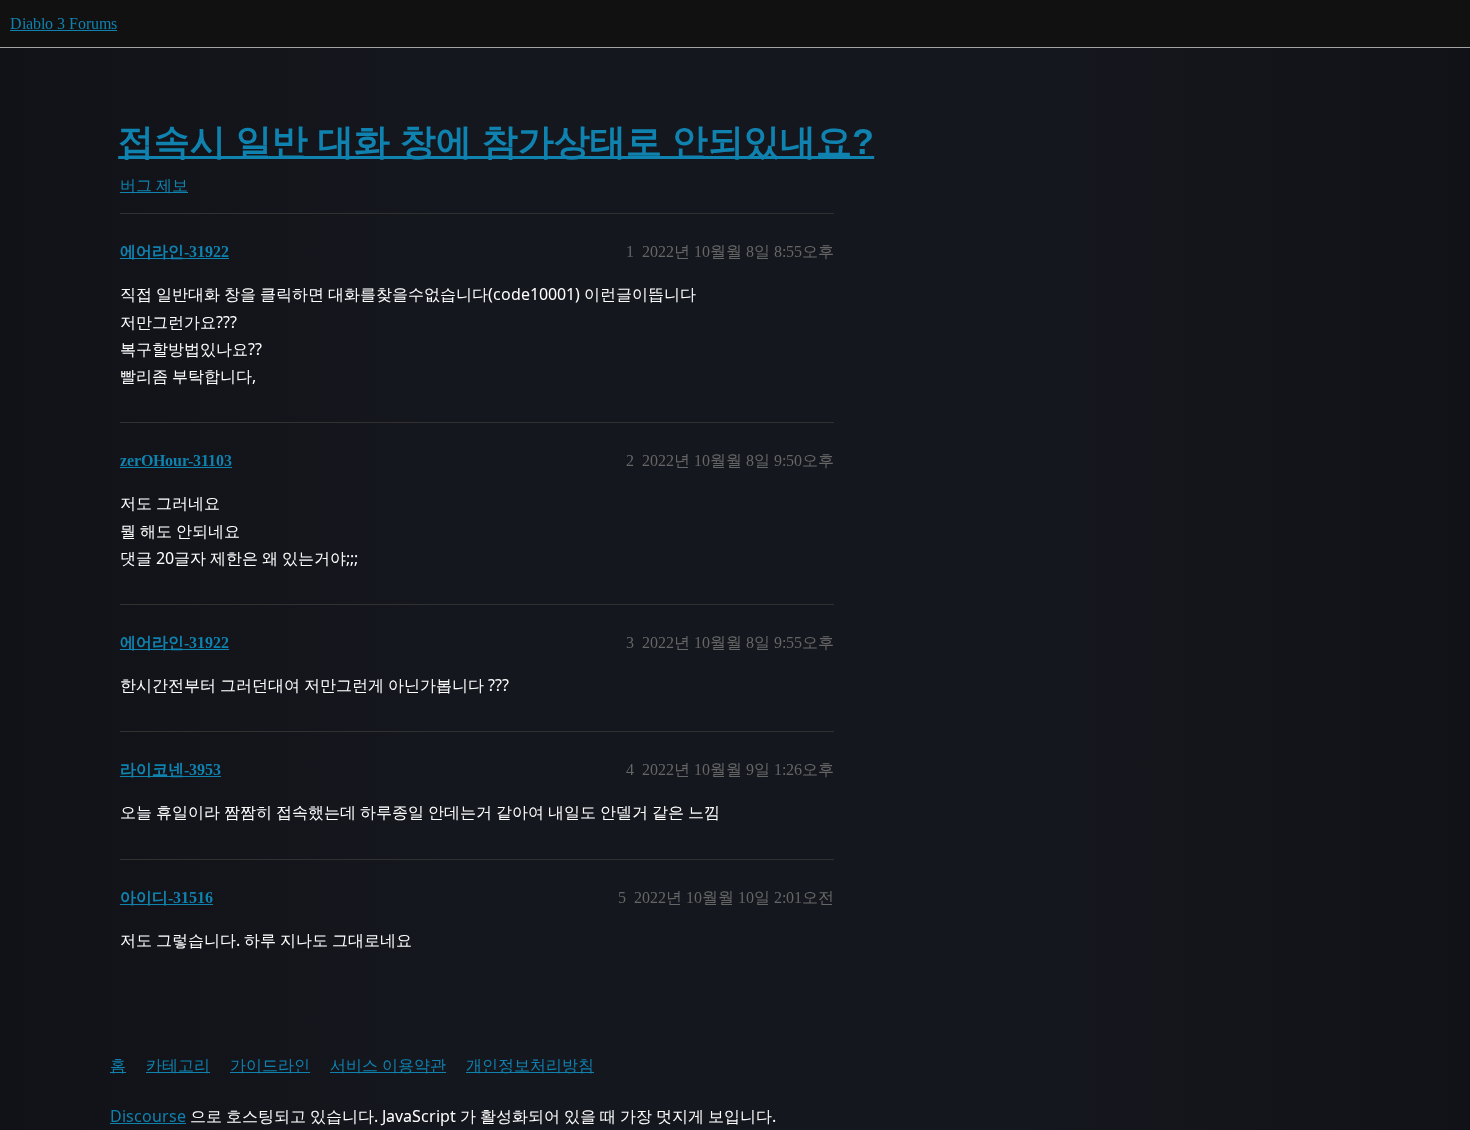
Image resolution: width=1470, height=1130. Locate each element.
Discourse (148, 1116)
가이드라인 (270, 1065)
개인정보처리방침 (530, 1065)
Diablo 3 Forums (63, 23)
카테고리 (178, 1065)
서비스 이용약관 (388, 1065)
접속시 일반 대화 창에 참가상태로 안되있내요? (496, 141)
